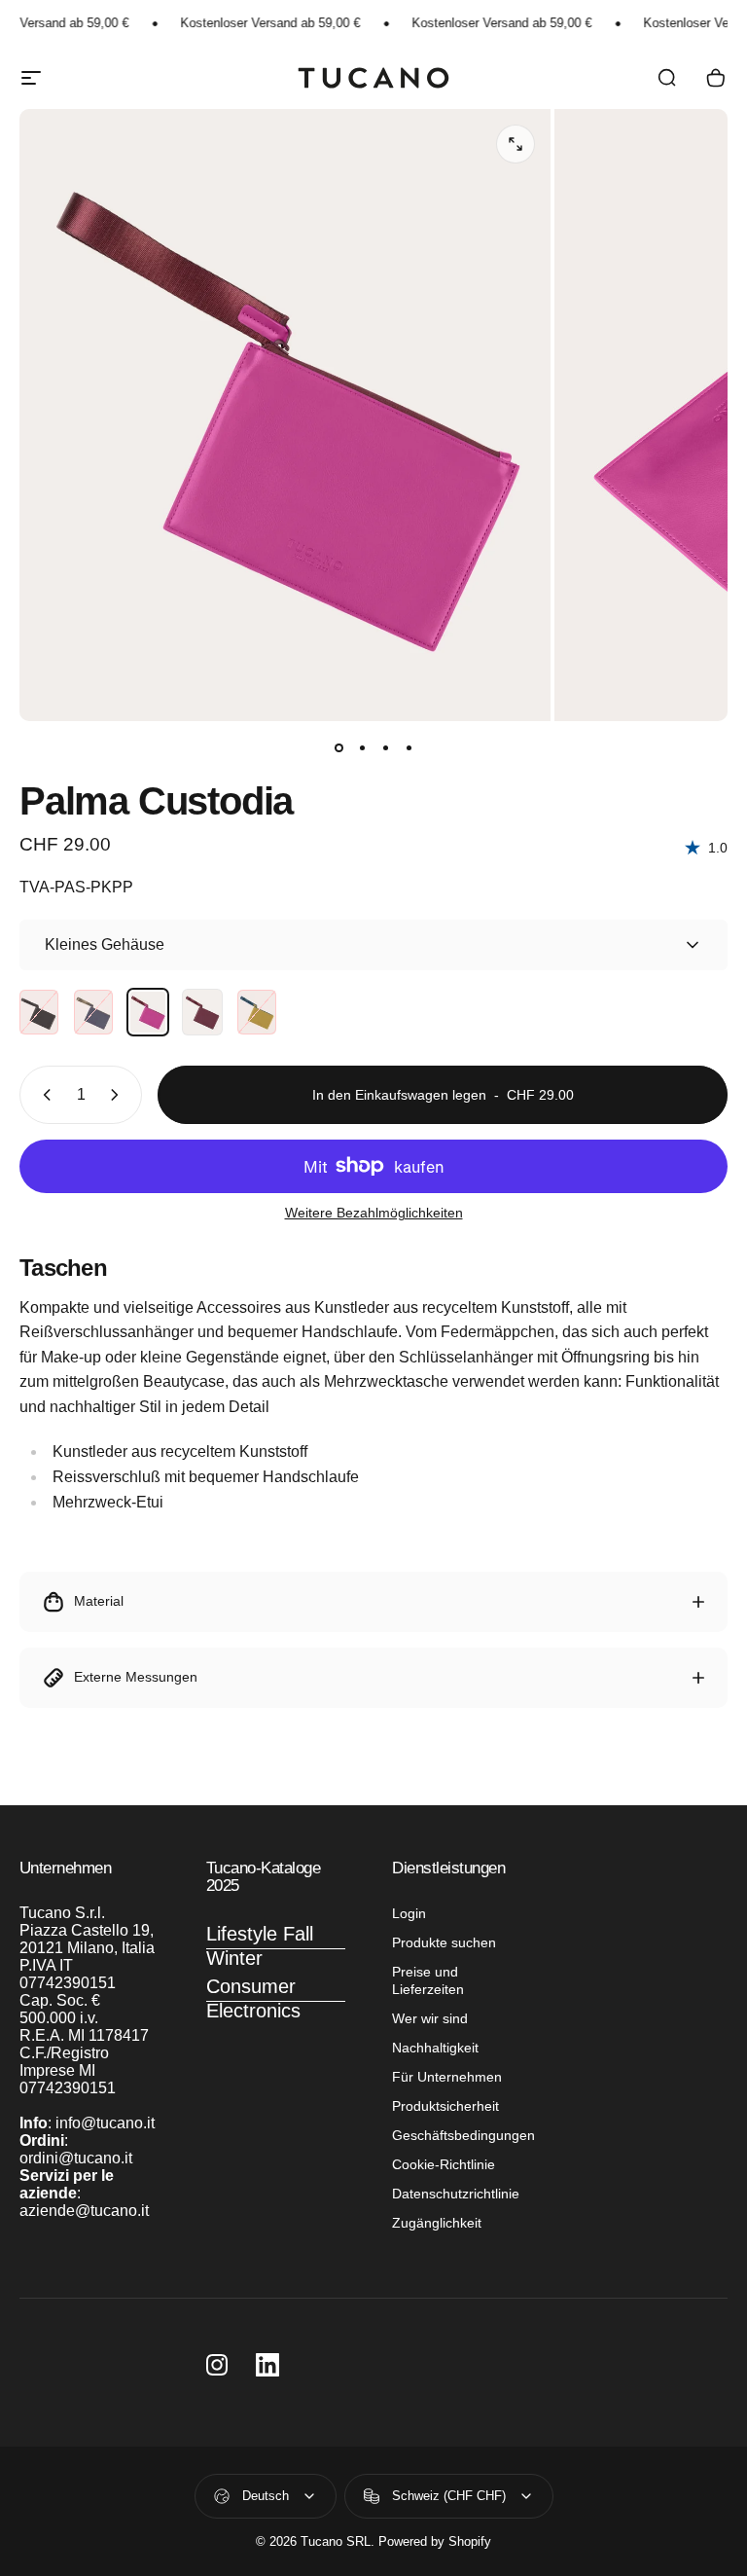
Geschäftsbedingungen (463, 2135)
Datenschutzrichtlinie (456, 2194)
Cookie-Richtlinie (444, 2164)
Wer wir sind (430, 2018)
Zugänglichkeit (437, 2223)
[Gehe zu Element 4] (409, 748)
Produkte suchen (444, 1942)
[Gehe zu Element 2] (362, 748)
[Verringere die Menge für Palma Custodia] (43, 1095)
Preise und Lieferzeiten (428, 1980)
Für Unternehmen (447, 2077)
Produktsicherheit (445, 2106)
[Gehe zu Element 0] (338, 748)
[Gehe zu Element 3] (385, 748)
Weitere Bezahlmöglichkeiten (374, 1213)
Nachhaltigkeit (435, 2048)
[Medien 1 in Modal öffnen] (516, 144)
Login (409, 1913)
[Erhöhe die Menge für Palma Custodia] (119, 1095)
